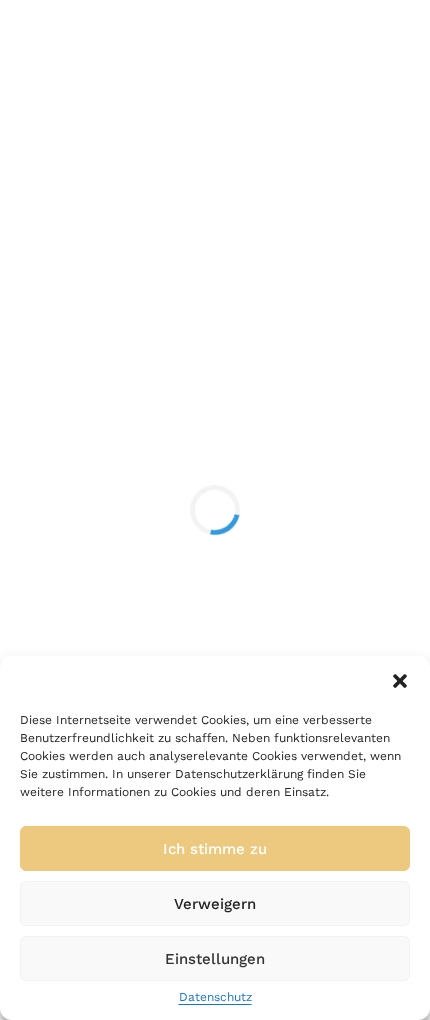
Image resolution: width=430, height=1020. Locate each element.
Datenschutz (215, 997)
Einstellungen (215, 959)
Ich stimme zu (215, 849)
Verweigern (215, 904)
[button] (400, 681)
